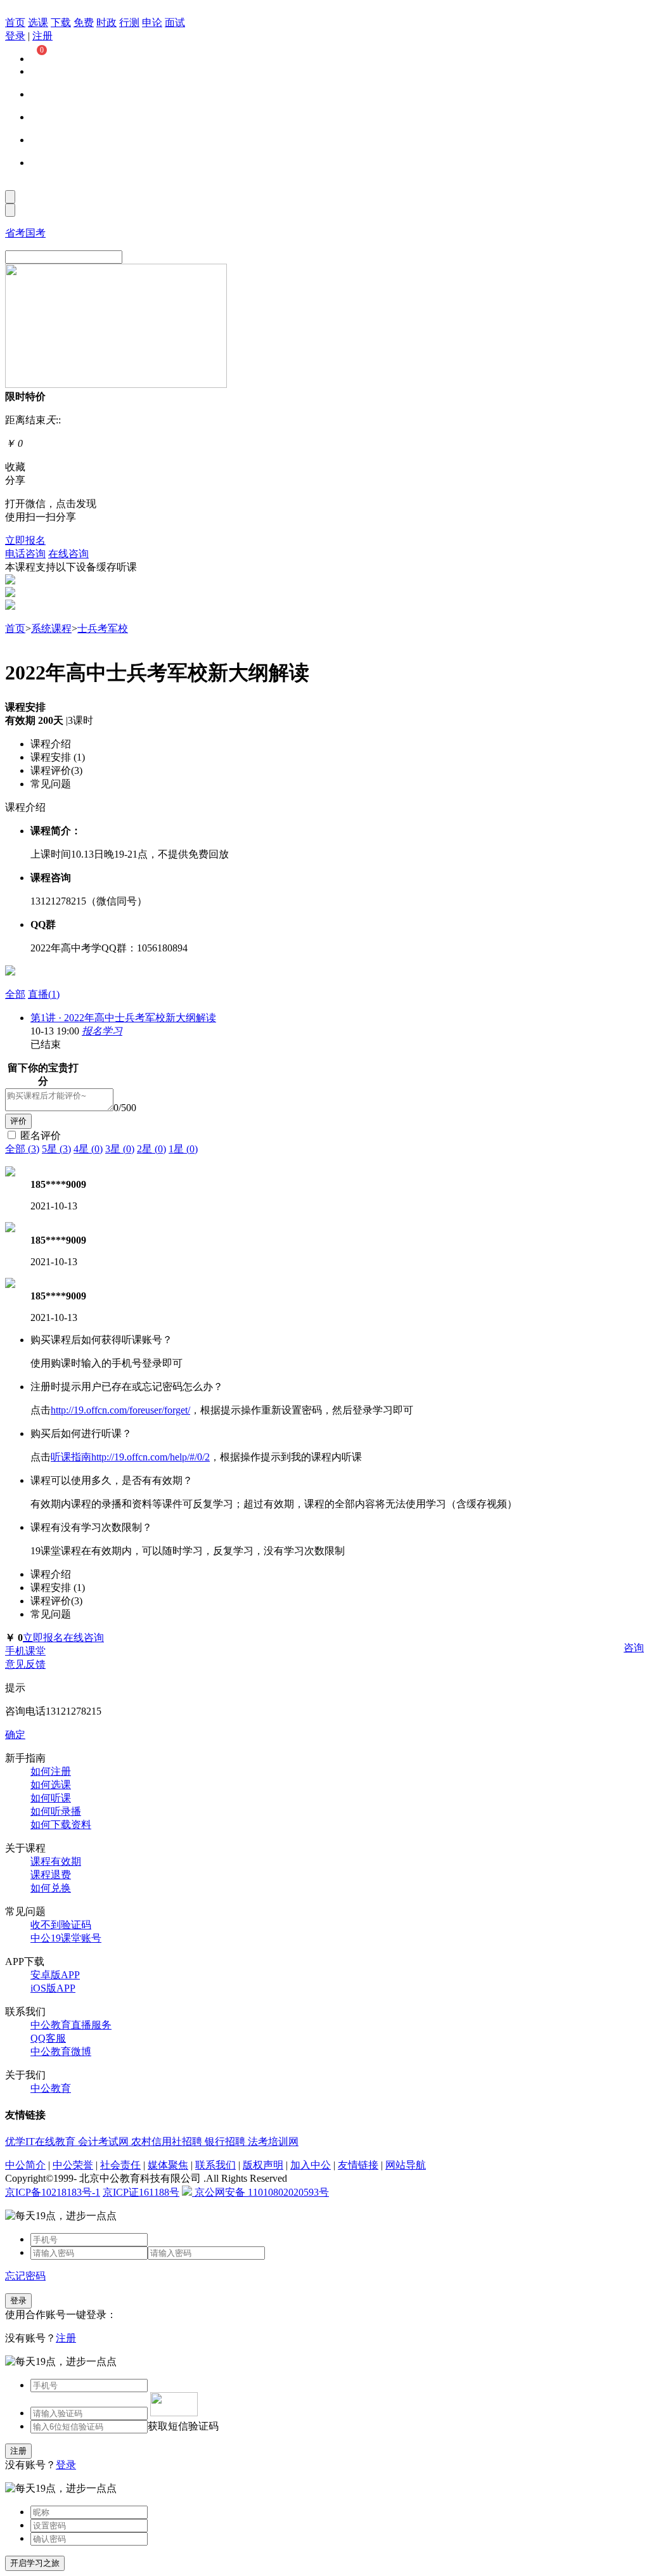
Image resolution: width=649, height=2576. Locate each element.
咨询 (634, 1648)
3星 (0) (120, 1149)
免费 (84, 23)
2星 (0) (151, 1149)
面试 (175, 23)
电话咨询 (25, 554)
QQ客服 (48, 2038)
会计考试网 (105, 2141)
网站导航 (406, 2165)
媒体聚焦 (168, 2165)
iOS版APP (53, 1988)
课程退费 (51, 1875)
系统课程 (51, 628)
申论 (152, 23)
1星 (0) (183, 1149)
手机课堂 (25, 1651)
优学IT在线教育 (42, 2141)
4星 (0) (88, 1149)
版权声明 (263, 2165)
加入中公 (311, 2165)
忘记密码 (25, 2276)
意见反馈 (25, 1664)
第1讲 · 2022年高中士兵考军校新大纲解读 (123, 1018)
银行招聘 (226, 2141)
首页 (15, 23)
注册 (42, 36)
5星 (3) (56, 1149)
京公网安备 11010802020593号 (260, 2192)
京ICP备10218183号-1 (53, 2192)
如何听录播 (56, 1811)
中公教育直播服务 (71, 2025)
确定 (15, 1735)
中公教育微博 (61, 2051)
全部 (15, 994)
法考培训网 (273, 2141)
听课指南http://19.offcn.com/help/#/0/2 (130, 1457)
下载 (61, 23)
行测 (129, 23)
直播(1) (44, 994)
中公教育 (51, 2088)
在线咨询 (68, 554)
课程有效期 (56, 1861)
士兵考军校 (103, 628)
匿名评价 (41, 1136)
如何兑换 (51, 1888)
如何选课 (51, 1785)
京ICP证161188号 (141, 2192)
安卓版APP (55, 1975)
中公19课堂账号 (66, 1938)
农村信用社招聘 (168, 2141)
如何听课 (51, 1798)
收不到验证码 (61, 1925)
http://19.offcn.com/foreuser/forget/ (120, 1410)
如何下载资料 (61, 1825)
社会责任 (120, 2165)
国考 (35, 233)
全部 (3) (22, 1149)
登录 (15, 36)
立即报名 (25, 540)
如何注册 (51, 1771)
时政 (106, 23)
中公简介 (25, 2165)
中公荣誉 (73, 2165)
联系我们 (215, 2165)
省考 (15, 233)
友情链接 (358, 2165)
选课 (38, 23)
